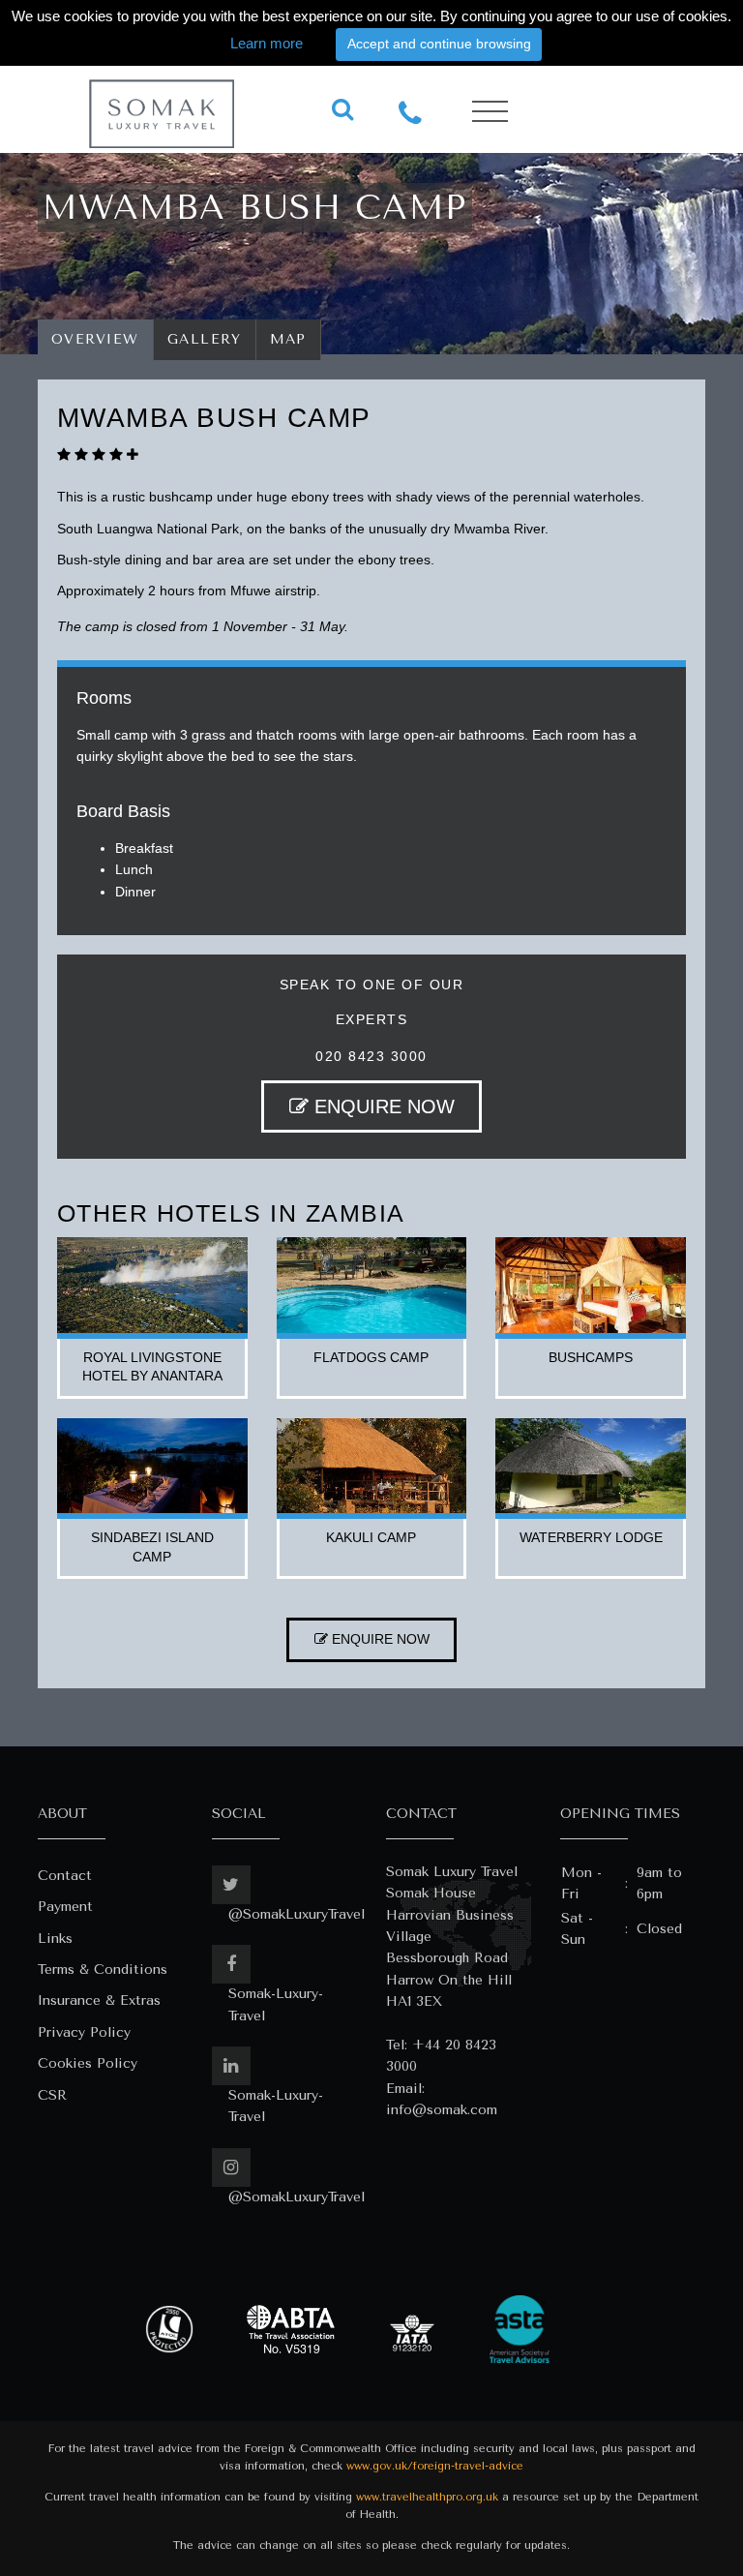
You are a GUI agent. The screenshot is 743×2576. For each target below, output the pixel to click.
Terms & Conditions (103, 1970)
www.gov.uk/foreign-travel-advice (435, 2466)
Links (55, 1939)
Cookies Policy (88, 2063)
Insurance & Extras (99, 2000)
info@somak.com (442, 2110)
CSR (52, 2095)
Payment (65, 1907)
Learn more (267, 43)
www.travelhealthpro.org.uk (427, 2497)
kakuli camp (371, 1537)
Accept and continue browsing (439, 44)
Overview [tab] (95, 339)
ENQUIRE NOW (382, 1106)
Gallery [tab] (205, 339)
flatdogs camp (371, 1357)
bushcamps (591, 1357)
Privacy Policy (84, 2032)
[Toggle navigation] (490, 112)
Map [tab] (289, 339)
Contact (65, 1876)
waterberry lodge (591, 1537)
